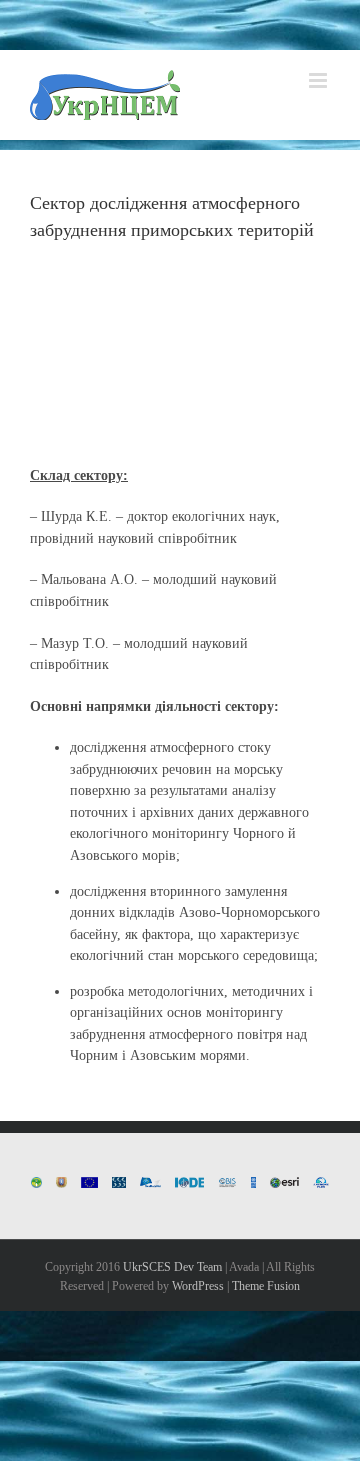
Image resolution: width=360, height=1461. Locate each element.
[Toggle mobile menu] (319, 80)
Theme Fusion (266, 1286)
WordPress (198, 1286)
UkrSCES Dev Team (172, 1267)
